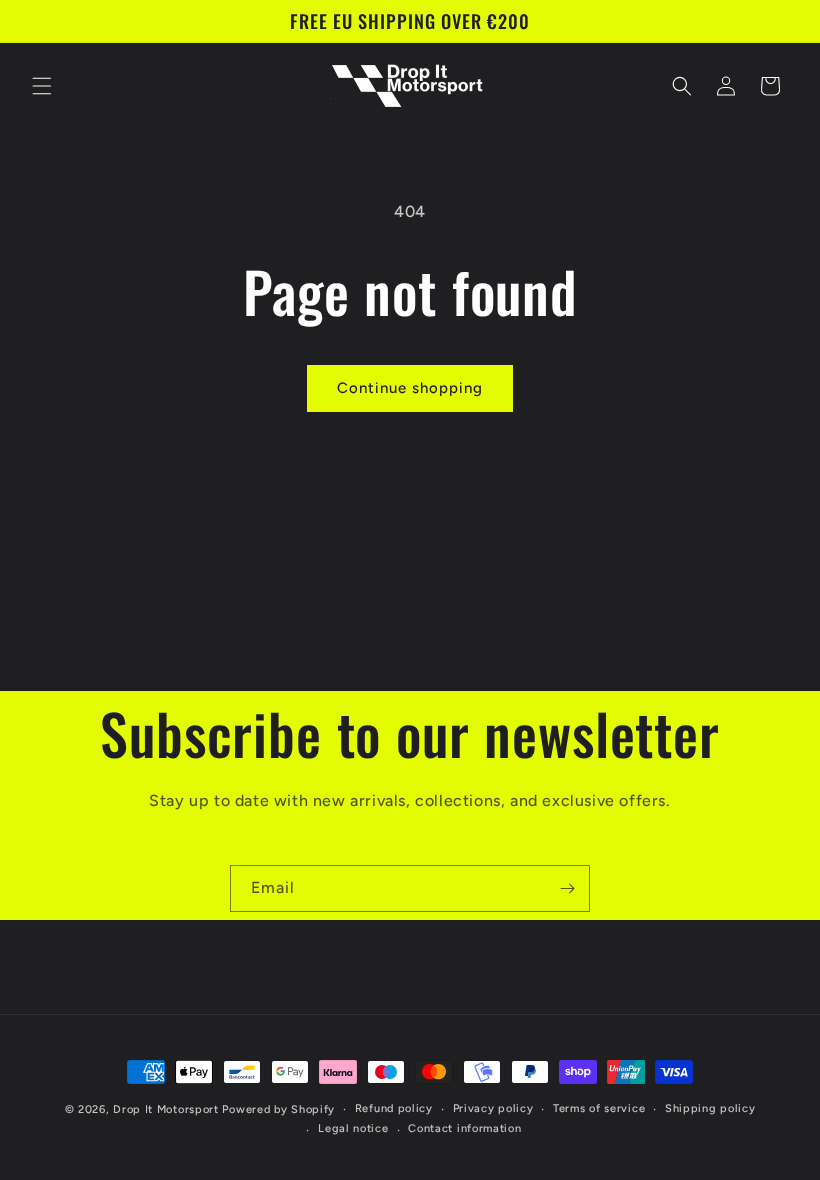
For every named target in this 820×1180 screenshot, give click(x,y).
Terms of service (599, 1108)
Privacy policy (493, 1108)
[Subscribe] (567, 888)
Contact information (464, 1128)
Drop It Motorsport (166, 1109)
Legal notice (353, 1128)
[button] (42, 86)
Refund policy (394, 1108)
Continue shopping (410, 388)
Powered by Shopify (278, 1109)
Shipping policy (710, 1108)
